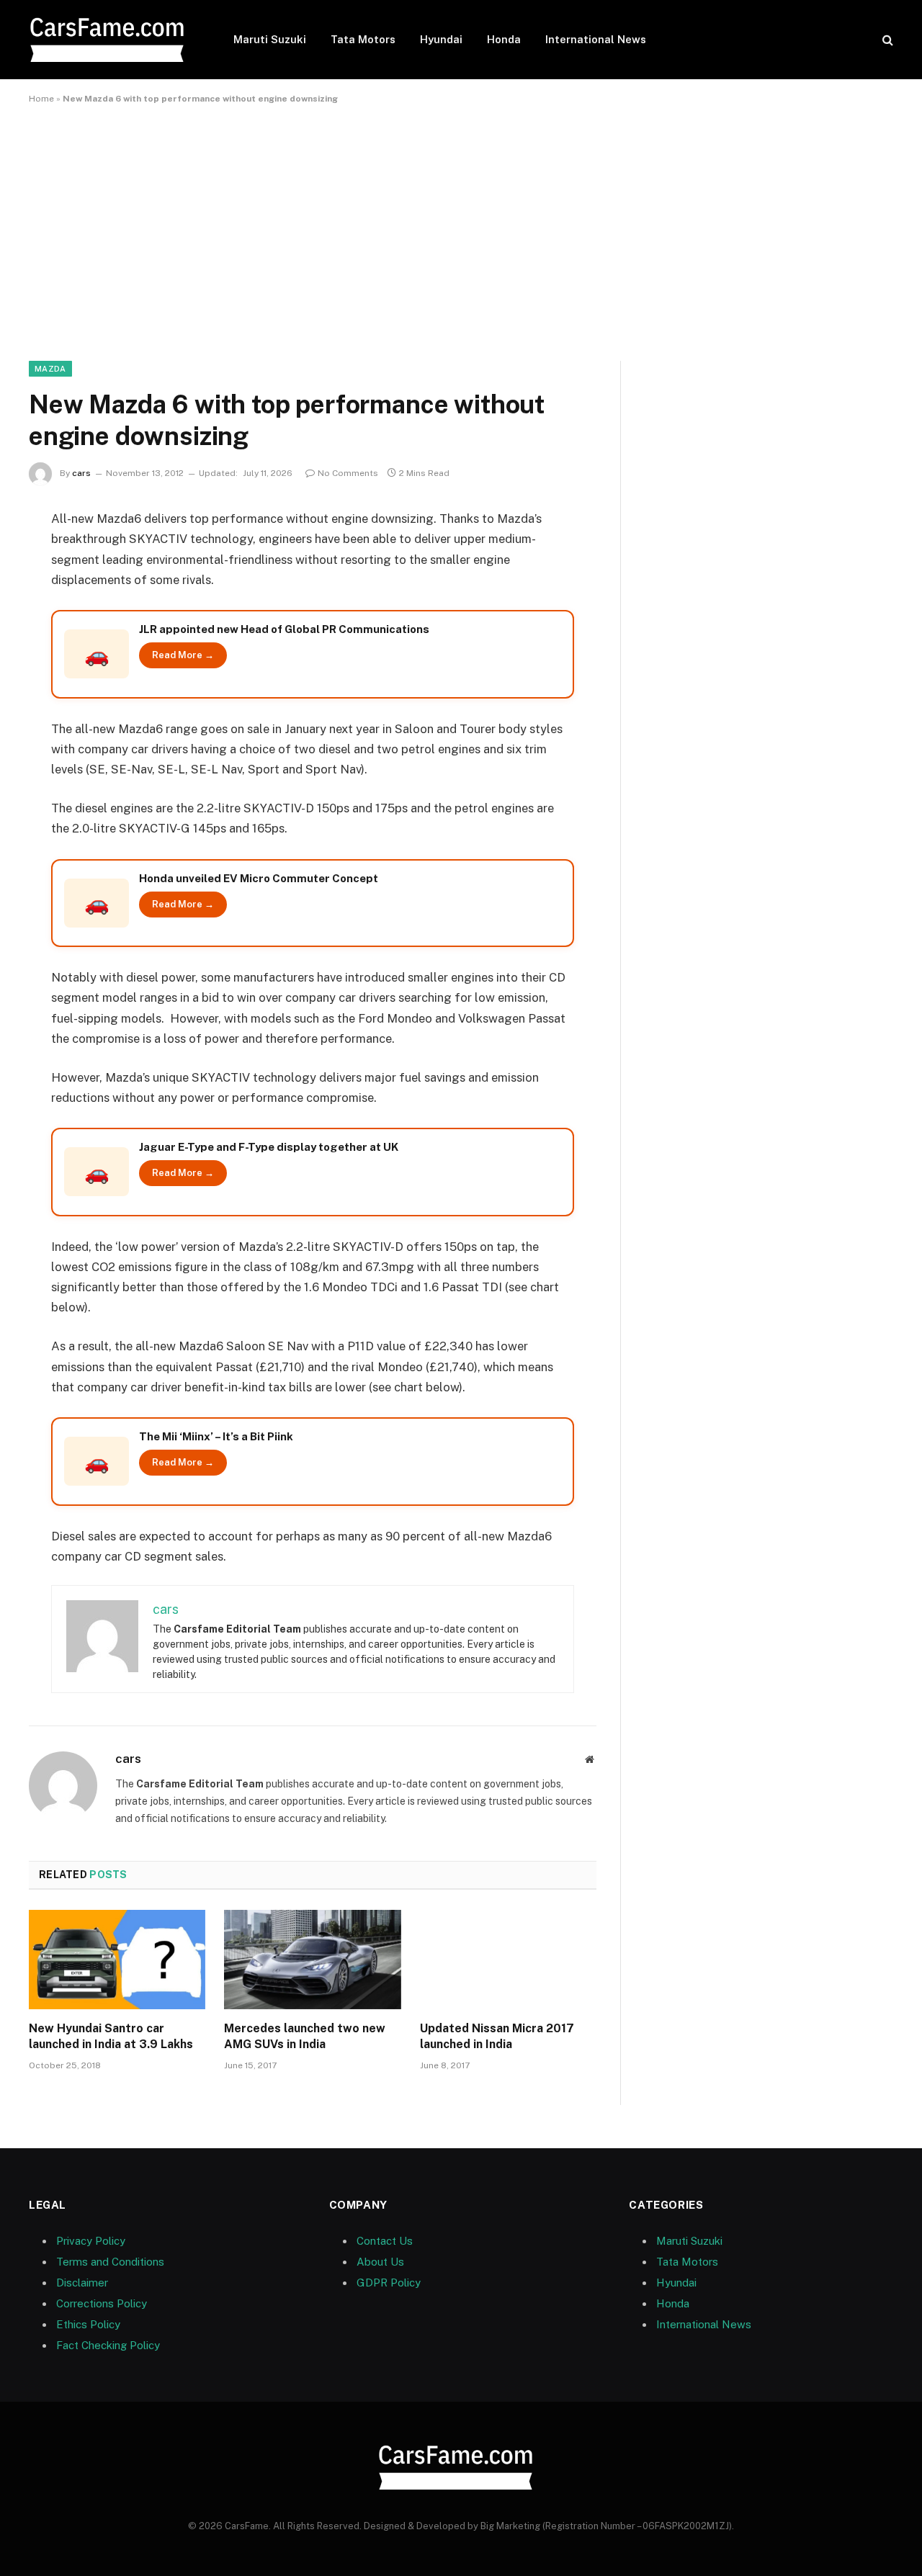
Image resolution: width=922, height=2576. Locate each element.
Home (41, 99)
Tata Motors (363, 39)
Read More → (183, 655)
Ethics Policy (88, 2324)
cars (81, 473)
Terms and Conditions (110, 2262)
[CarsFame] (112, 40)
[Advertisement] (461, 230)
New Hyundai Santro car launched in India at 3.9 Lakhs (111, 2036)
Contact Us (385, 2241)
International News (596, 39)
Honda (504, 39)
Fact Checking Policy (108, 2345)
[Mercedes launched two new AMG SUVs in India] (312, 1960)
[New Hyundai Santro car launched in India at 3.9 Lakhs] (117, 1960)
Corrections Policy (102, 2303)
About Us (380, 2262)
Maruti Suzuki (270, 39)
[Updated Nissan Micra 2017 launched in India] (508, 1960)
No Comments (348, 473)
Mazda (50, 369)
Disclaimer (82, 2283)
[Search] (886, 40)
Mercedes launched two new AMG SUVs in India (305, 2036)
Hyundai (441, 39)
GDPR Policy (389, 2283)
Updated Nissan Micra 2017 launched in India (497, 2036)
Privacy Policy (91, 2241)
